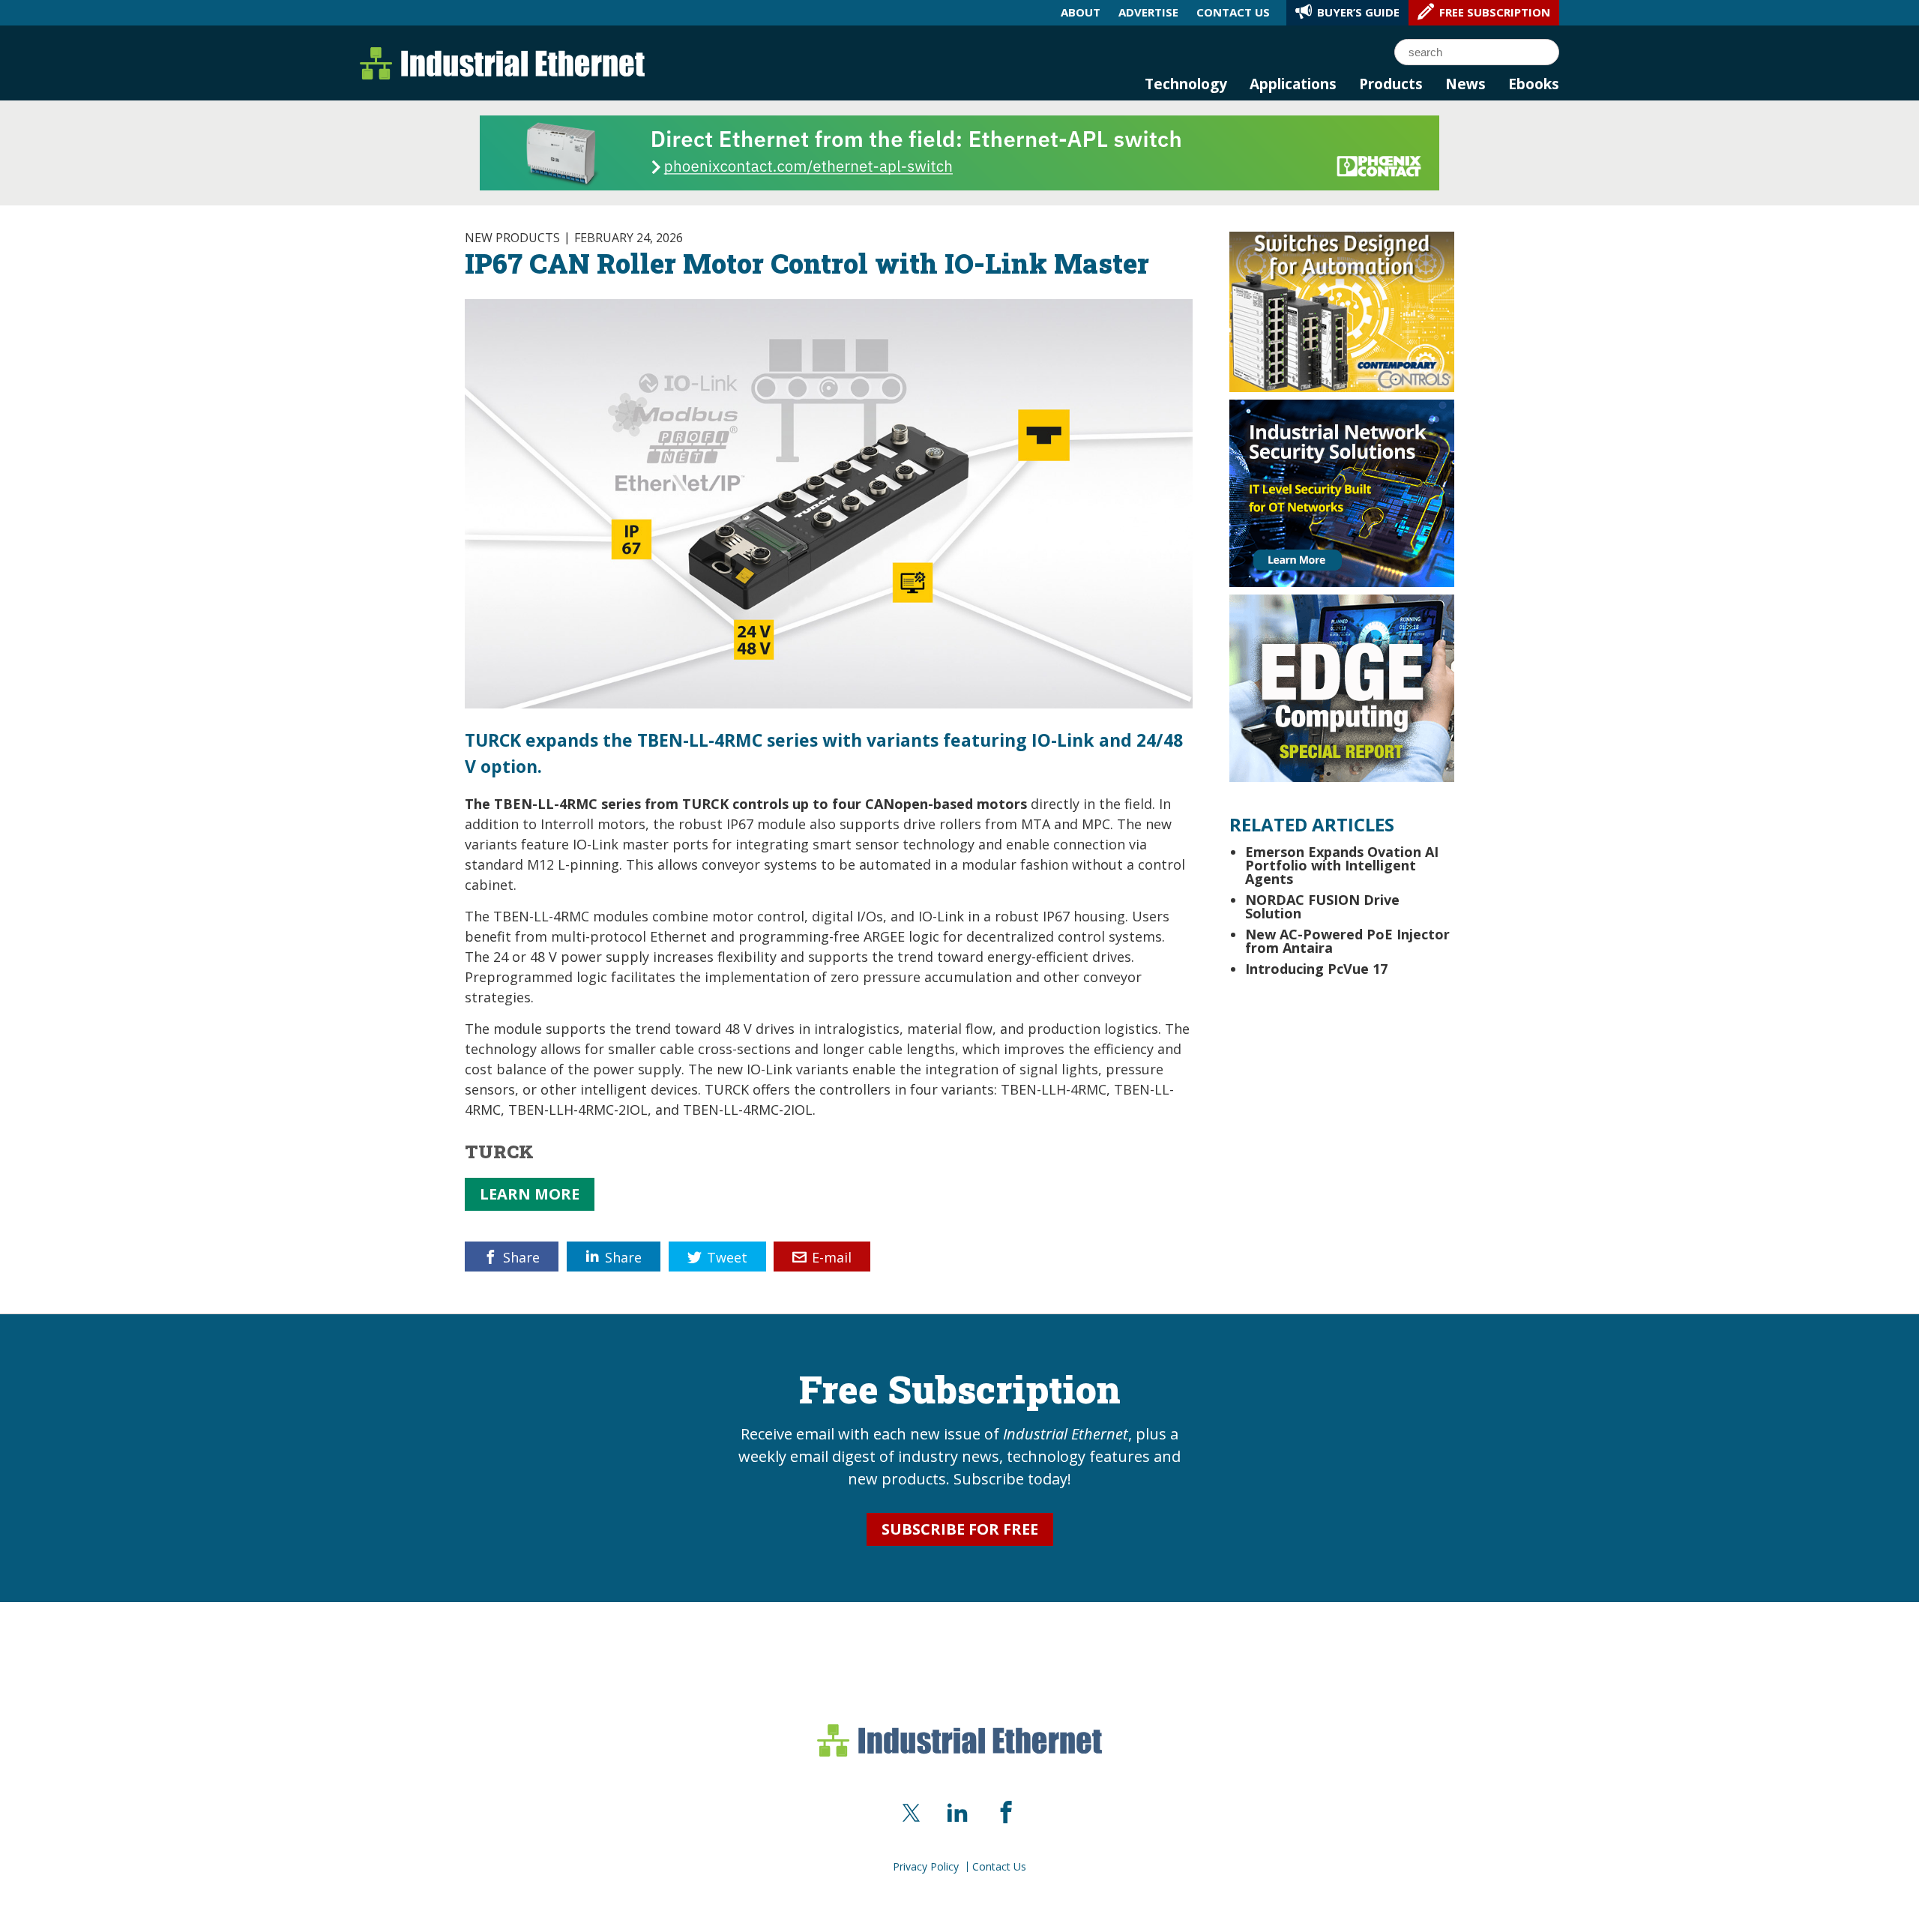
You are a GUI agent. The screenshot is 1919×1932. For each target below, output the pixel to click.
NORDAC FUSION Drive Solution (1322, 906)
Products (1391, 84)
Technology (1186, 84)
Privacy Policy (926, 1867)
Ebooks (1534, 84)
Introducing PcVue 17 (1316, 969)
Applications (1293, 84)
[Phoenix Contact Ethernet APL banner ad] (959, 151)
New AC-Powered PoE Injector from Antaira (1347, 941)
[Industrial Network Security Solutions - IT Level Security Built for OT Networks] (1342, 492)
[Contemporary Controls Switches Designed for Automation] (1342, 310)
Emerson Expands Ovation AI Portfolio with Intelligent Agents (1342, 865)
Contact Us (999, 1867)
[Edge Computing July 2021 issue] (1342, 687)
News (1465, 84)
